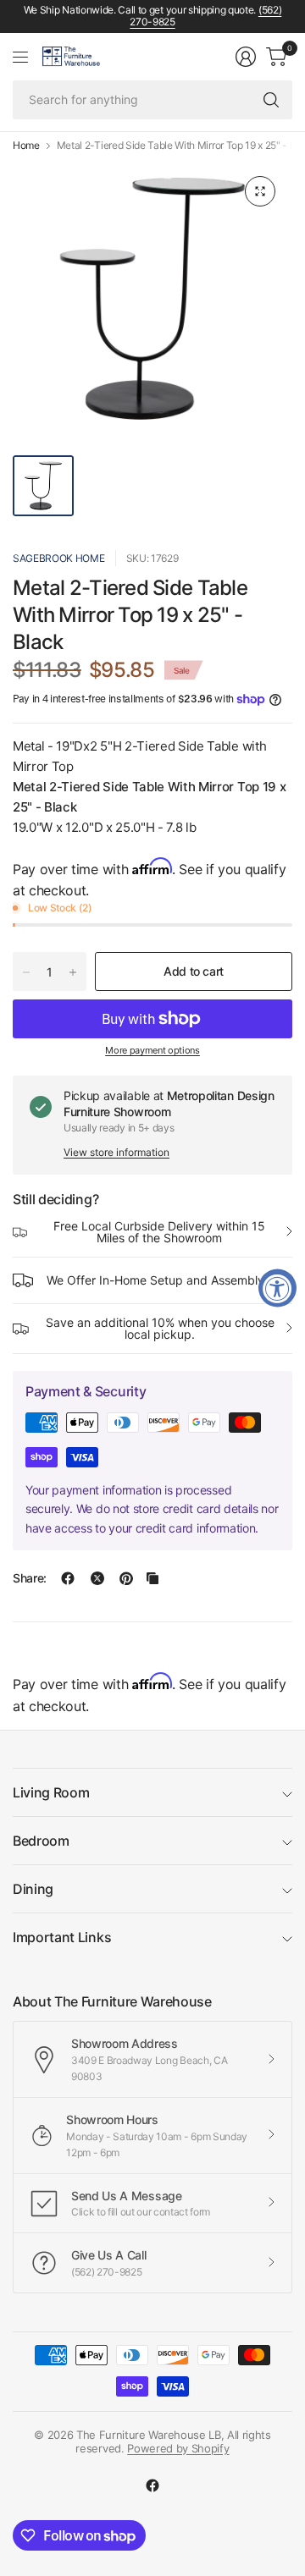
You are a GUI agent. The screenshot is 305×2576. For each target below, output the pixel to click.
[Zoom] (260, 191)
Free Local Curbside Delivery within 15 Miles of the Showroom (159, 1232)
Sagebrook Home (59, 558)
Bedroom (41, 1841)
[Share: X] (97, 1578)
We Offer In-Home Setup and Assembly (155, 1280)
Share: (30, 1578)
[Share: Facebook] (68, 1578)
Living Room (51, 1792)
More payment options (152, 1050)
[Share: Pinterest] (126, 1578)
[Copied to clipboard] (152, 1578)
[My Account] (246, 57)
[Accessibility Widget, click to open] (277, 1288)
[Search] (271, 100)
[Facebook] (152, 2485)
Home (26, 146)
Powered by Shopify (178, 2448)
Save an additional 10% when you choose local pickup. (160, 1328)
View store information (116, 1152)
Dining (33, 1889)
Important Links (62, 1937)
